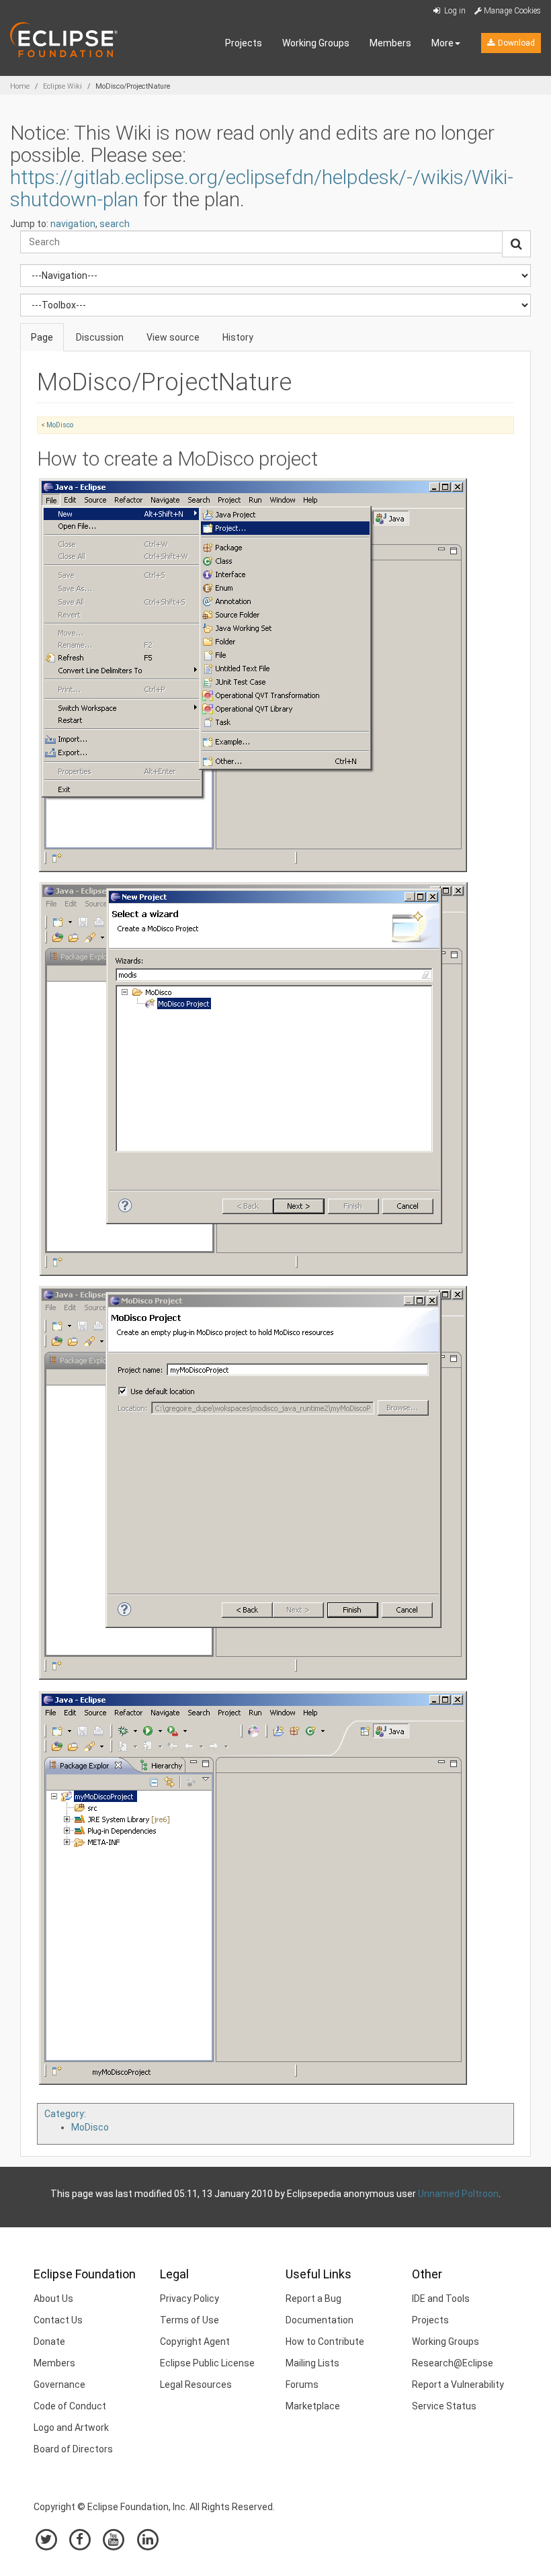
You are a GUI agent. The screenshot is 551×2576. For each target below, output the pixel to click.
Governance (59, 2385)
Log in (454, 11)
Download (515, 43)
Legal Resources (196, 2385)
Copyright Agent (195, 2342)
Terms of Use (189, 2320)
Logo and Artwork (71, 2428)
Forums (302, 2385)
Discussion (100, 337)
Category (64, 2114)
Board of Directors (73, 2449)
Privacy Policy (189, 2299)
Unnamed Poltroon (458, 2194)
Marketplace (313, 2406)
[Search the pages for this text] (516, 244)
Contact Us (58, 2320)
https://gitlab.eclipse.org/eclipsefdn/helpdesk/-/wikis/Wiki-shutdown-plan (262, 188)
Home (20, 86)
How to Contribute (325, 2342)
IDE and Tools (441, 2299)
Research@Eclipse (453, 2363)
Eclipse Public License (207, 2363)
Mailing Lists (312, 2363)
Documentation (320, 2320)
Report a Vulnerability (458, 2385)
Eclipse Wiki (62, 86)
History (238, 337)
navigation (73, 224)
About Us (53, 2299)
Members (390, 43)
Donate (49, 2342)
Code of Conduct (70, 2406)
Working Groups (316, 43)
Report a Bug (313, 2299)
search (115, 224)
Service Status (444, 2406)
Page (42, 337)
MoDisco (60, 425)
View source (173, 337)
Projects (244, 43)
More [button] (442, 43)
